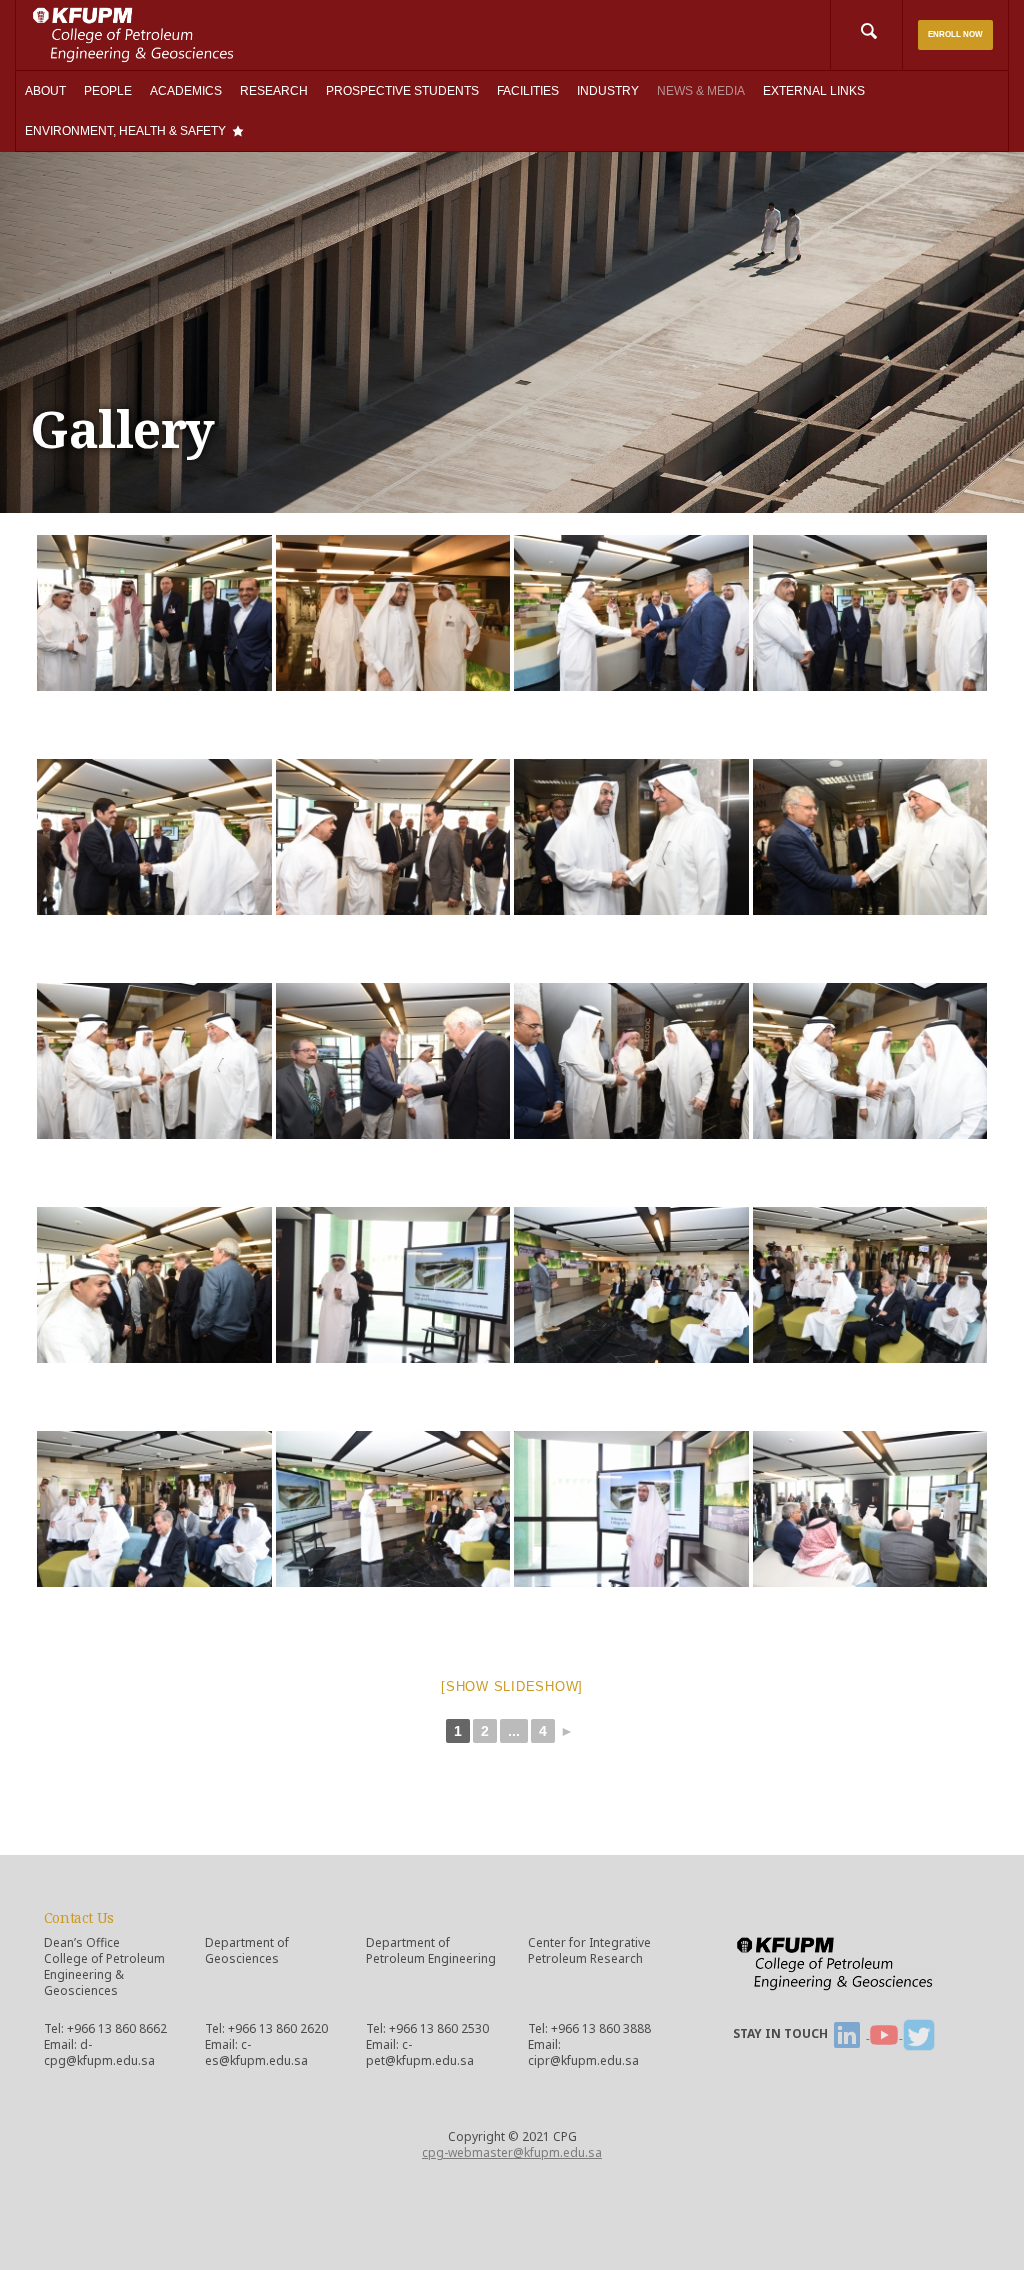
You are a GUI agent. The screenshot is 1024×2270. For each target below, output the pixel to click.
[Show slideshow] (512, 1686)
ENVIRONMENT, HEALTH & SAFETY (125, 131)
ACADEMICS (186, 91)
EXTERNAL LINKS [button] (814, 91)
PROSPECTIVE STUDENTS (402, 91)
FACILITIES (528, 91)
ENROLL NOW (955, 34)
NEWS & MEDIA (701, 91)
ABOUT (45, 91)
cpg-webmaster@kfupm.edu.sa (512, 2152)
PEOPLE (108, 91)
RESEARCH (274, 91)
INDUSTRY (608, 91)
